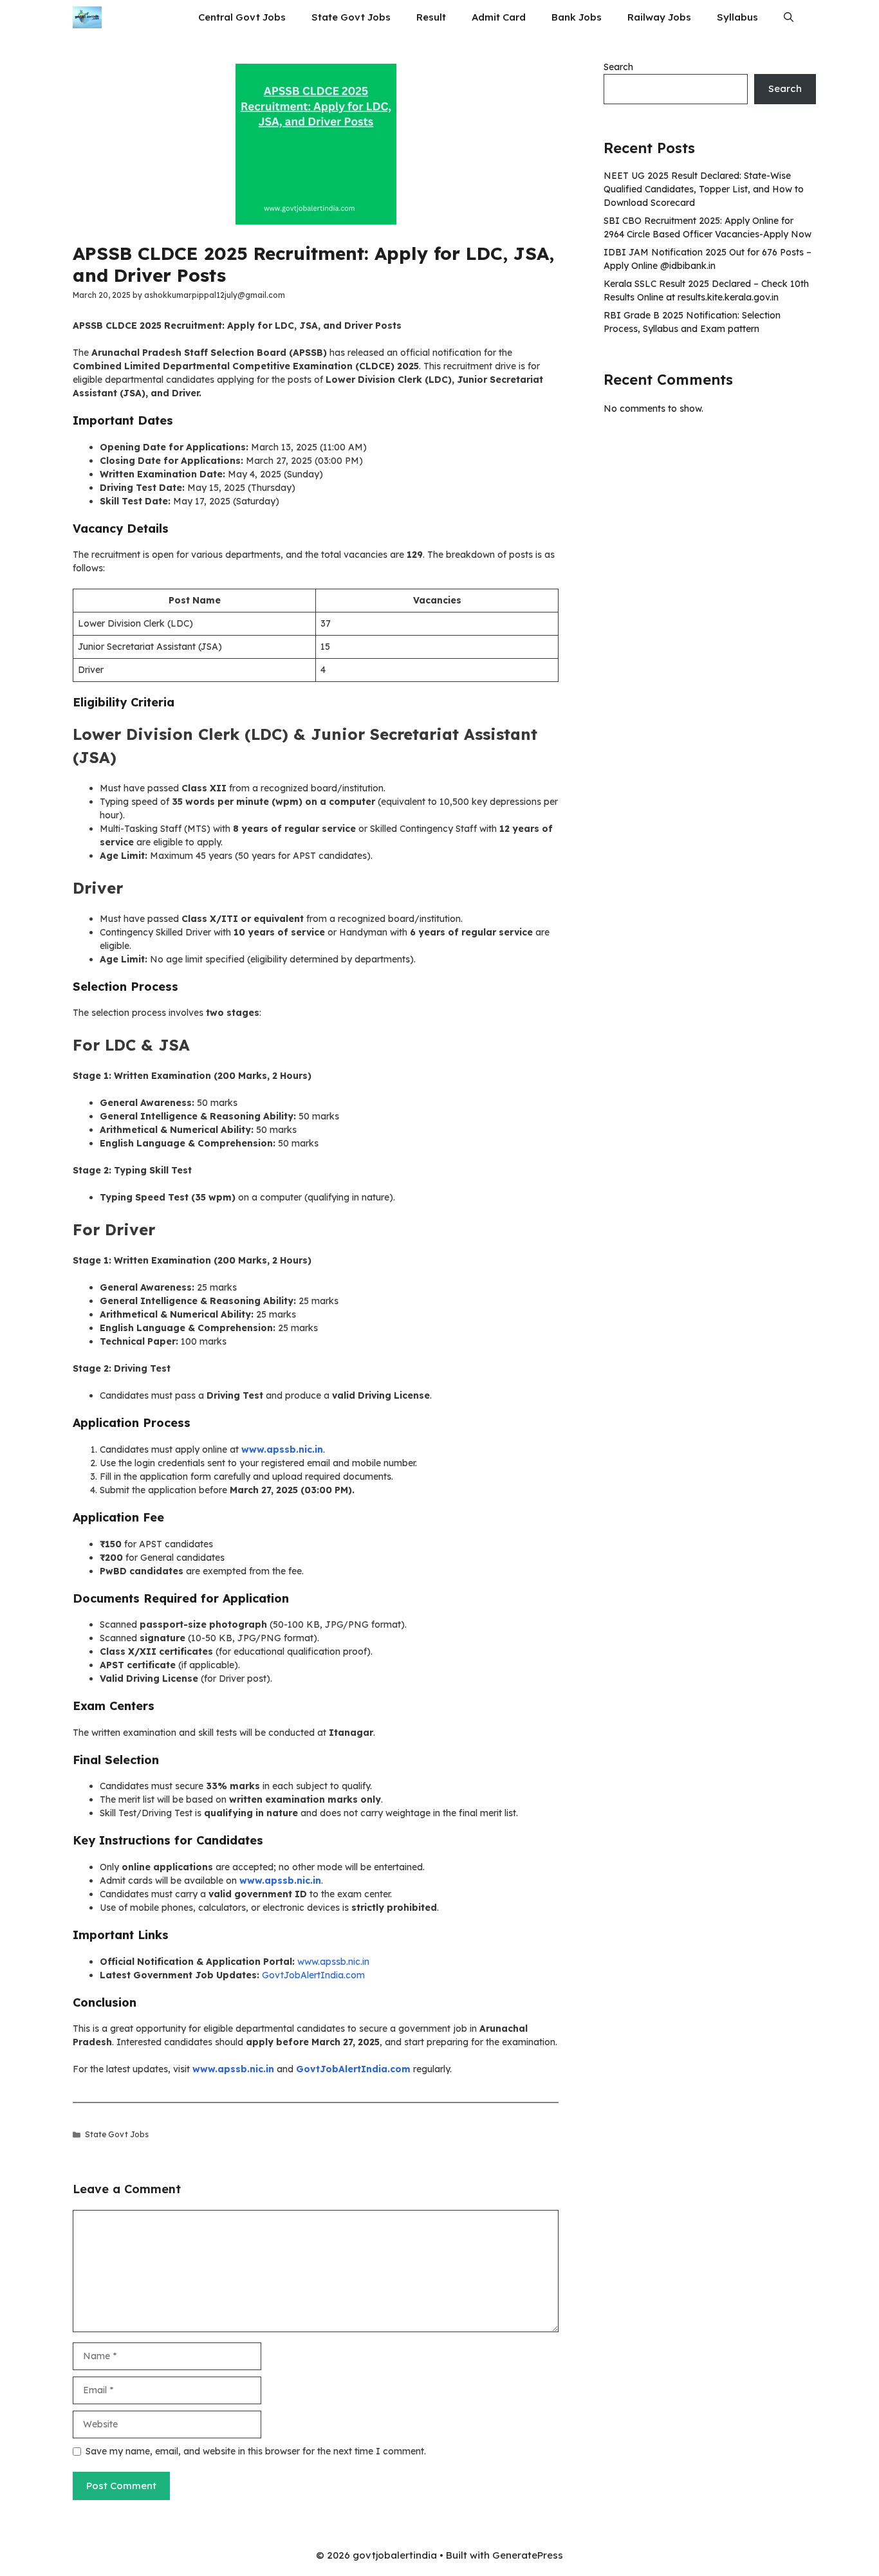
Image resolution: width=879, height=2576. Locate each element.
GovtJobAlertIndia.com (313, 1975)
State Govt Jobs (351, 17)
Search (618, 67)
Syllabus (737, 17)
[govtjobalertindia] (87, 17)
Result (431, 17)
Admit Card (499, 17)
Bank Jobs (577, 17)
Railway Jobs (659, 17)
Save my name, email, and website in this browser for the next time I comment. (256, 2451)
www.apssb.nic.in (333, 1962)
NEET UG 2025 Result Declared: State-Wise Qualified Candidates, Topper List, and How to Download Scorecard (704, 189)
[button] (789, 17)
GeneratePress (528, 2555)
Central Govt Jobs (242, 17)
